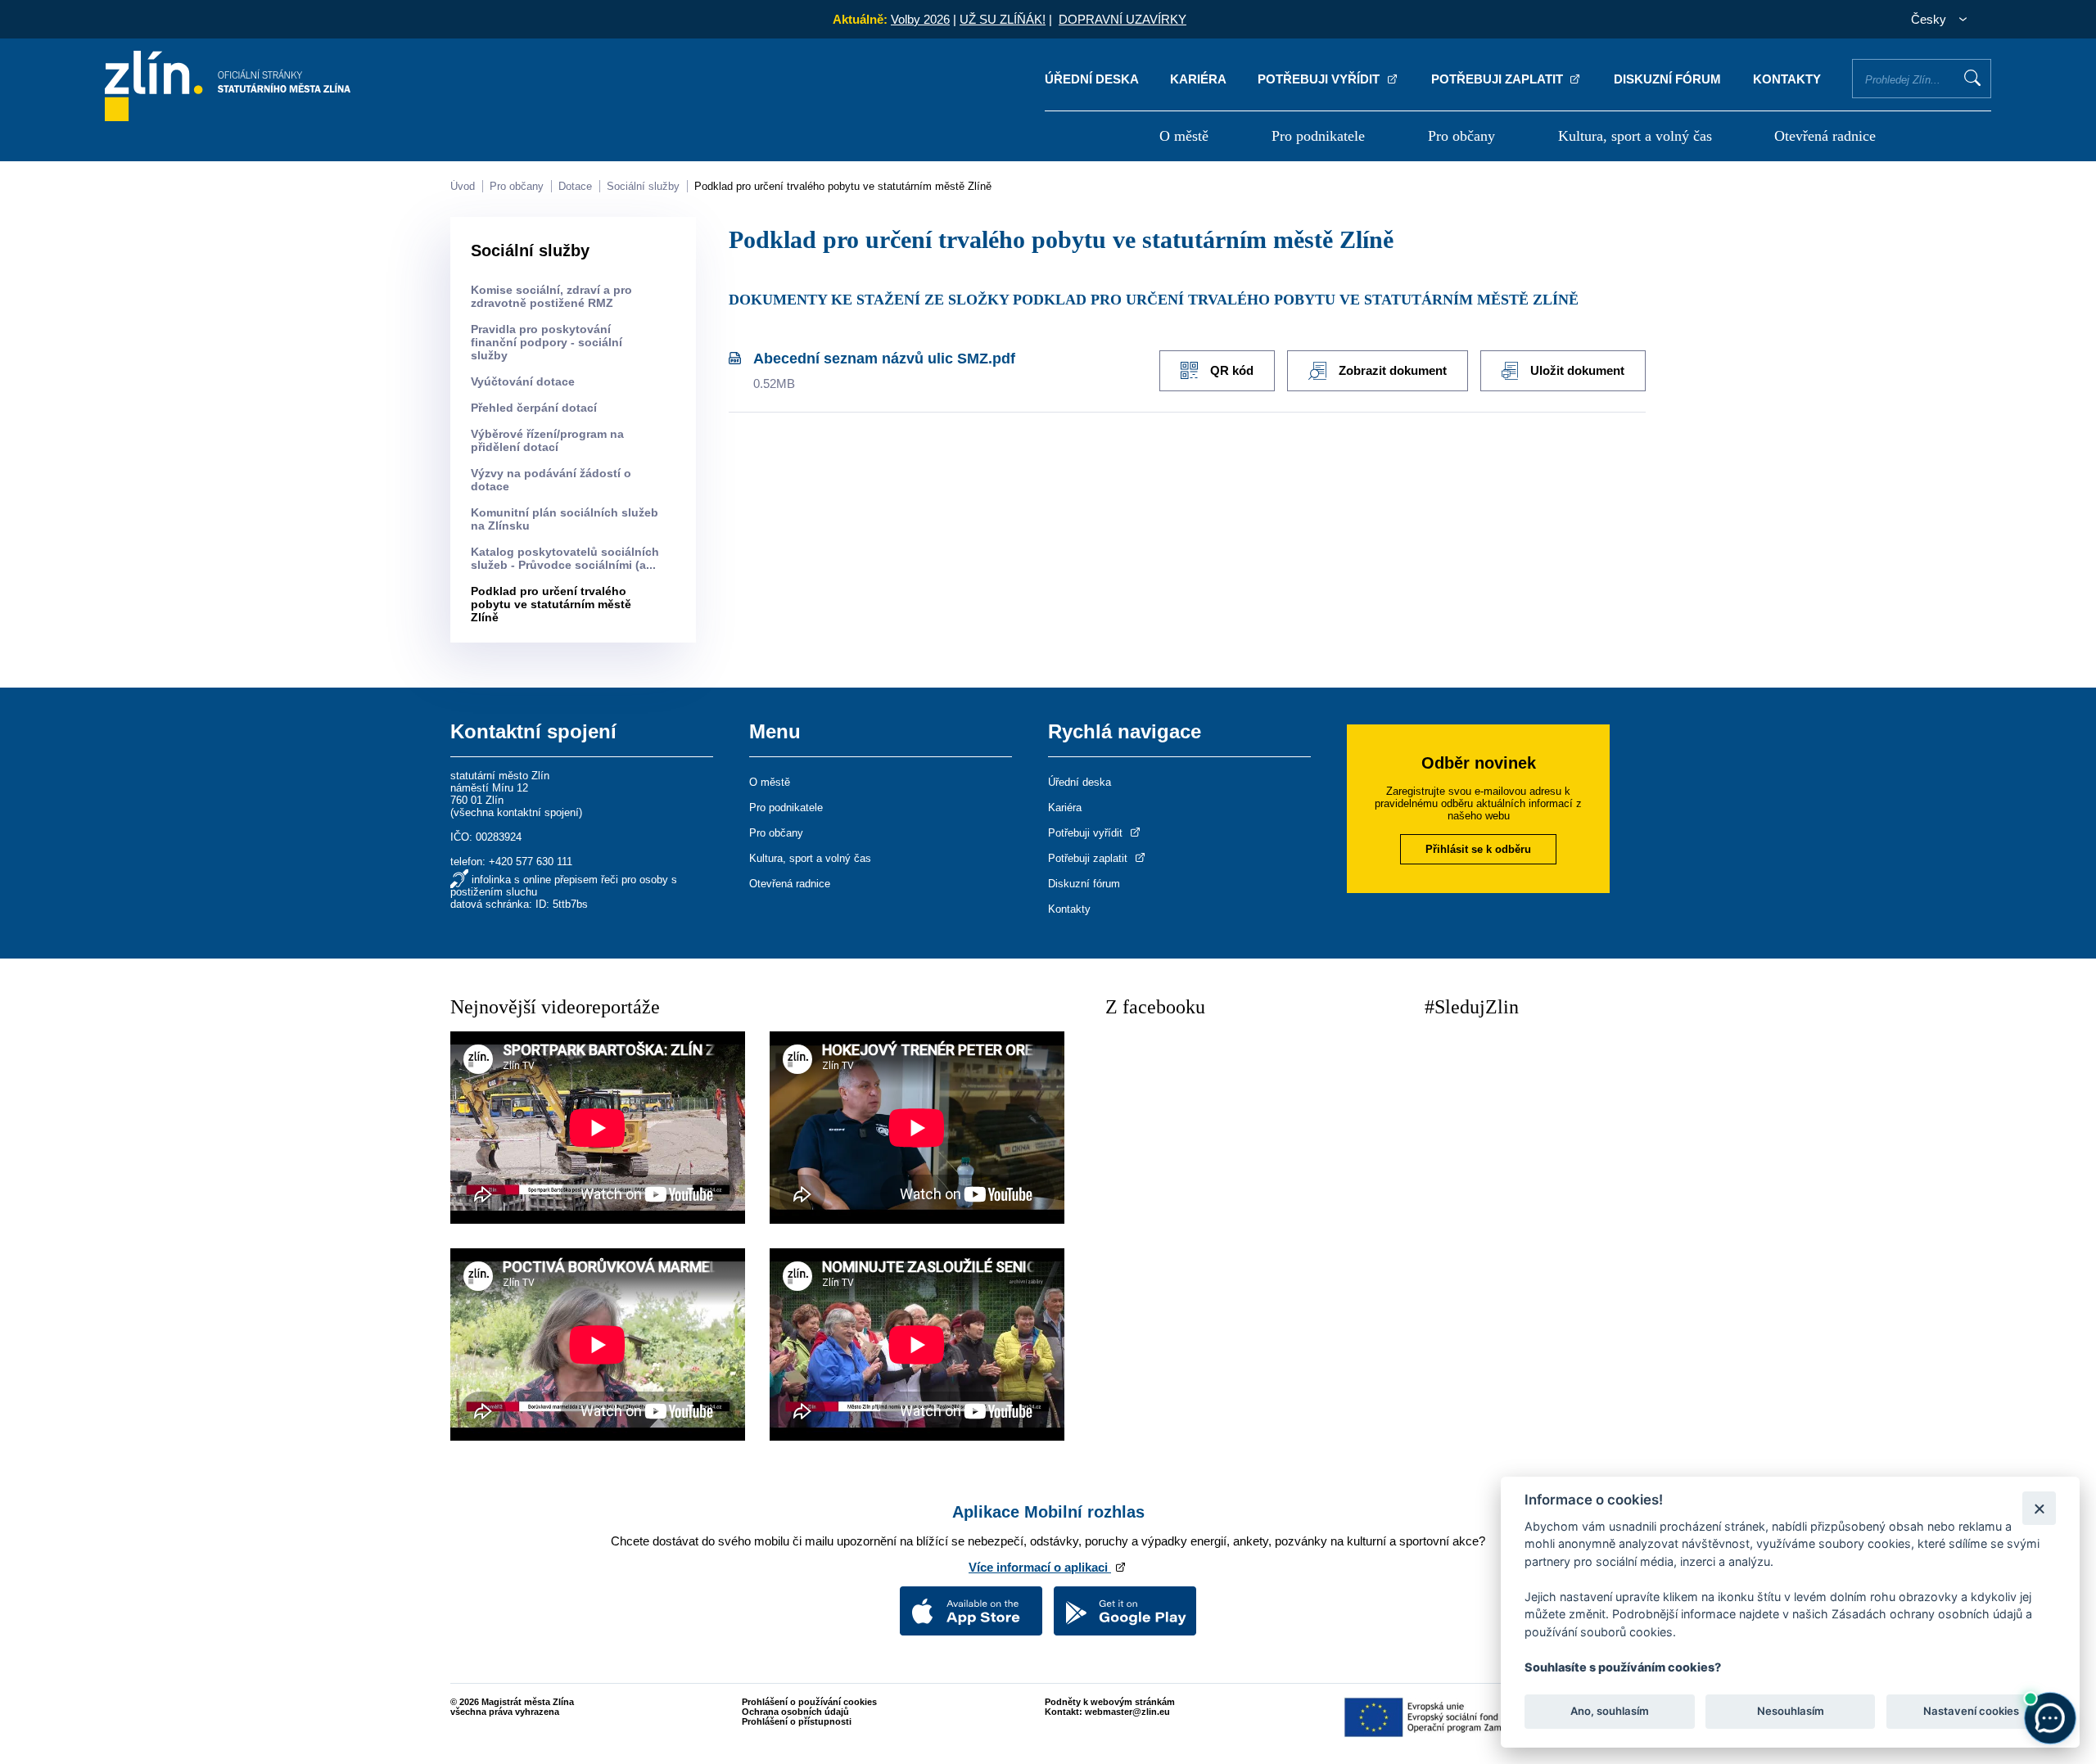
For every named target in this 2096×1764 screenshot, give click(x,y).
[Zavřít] (2039, 1508)
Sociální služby (643, 186)
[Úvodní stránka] (228, 117)
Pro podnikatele (1318, 136)
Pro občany (1461, 136)
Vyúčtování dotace (523, 381)
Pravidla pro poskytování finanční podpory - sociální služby (547, 342)
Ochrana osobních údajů (795, 1712)
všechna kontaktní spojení (516, 812)
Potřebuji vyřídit (1320, 79)
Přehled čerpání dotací (534, 408)
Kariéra (1198, 79)
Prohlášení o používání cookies (809, 1702)
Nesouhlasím (1790, 1712)
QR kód (1232, 370)
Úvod (463, 186)
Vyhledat (1972, 78)
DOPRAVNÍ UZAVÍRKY (1123, 19)
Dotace (575, 186)
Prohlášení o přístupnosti (797, 1721)
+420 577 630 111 (531, 862)
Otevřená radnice (1825, 136)
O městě (1184, 136)
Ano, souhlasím (1610, 1712)
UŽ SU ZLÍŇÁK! (1003, 19)
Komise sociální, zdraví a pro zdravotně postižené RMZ (551, 296)
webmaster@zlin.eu (1127, 1712)
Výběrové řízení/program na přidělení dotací (547, 440)
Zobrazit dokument (1393, 370)
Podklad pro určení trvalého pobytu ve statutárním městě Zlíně (843, 186)
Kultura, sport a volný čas (1635, 136)
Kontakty (1787, 79)
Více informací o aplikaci (1040, 1567)
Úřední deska (1092, 79)
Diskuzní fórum (1667, 79)
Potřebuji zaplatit (1499, 79)
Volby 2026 (920, 19)
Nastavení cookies (1971, 1712)
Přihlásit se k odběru (1478, 849)
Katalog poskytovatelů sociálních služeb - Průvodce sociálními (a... (565, 558)
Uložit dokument (1577, 370)
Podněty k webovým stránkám (1110, 1702)
